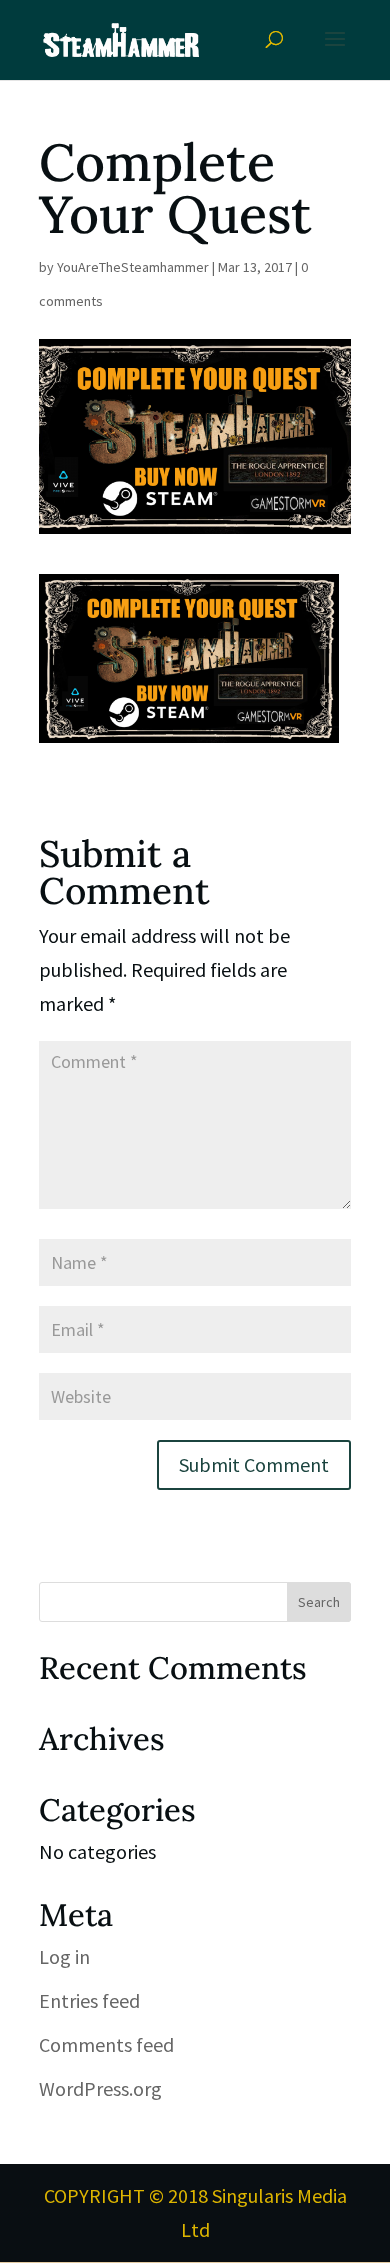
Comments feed (106, 2044)
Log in (64, 1956)
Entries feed (89, 2000)
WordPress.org (100, 2088)
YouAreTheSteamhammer (133, 267)
